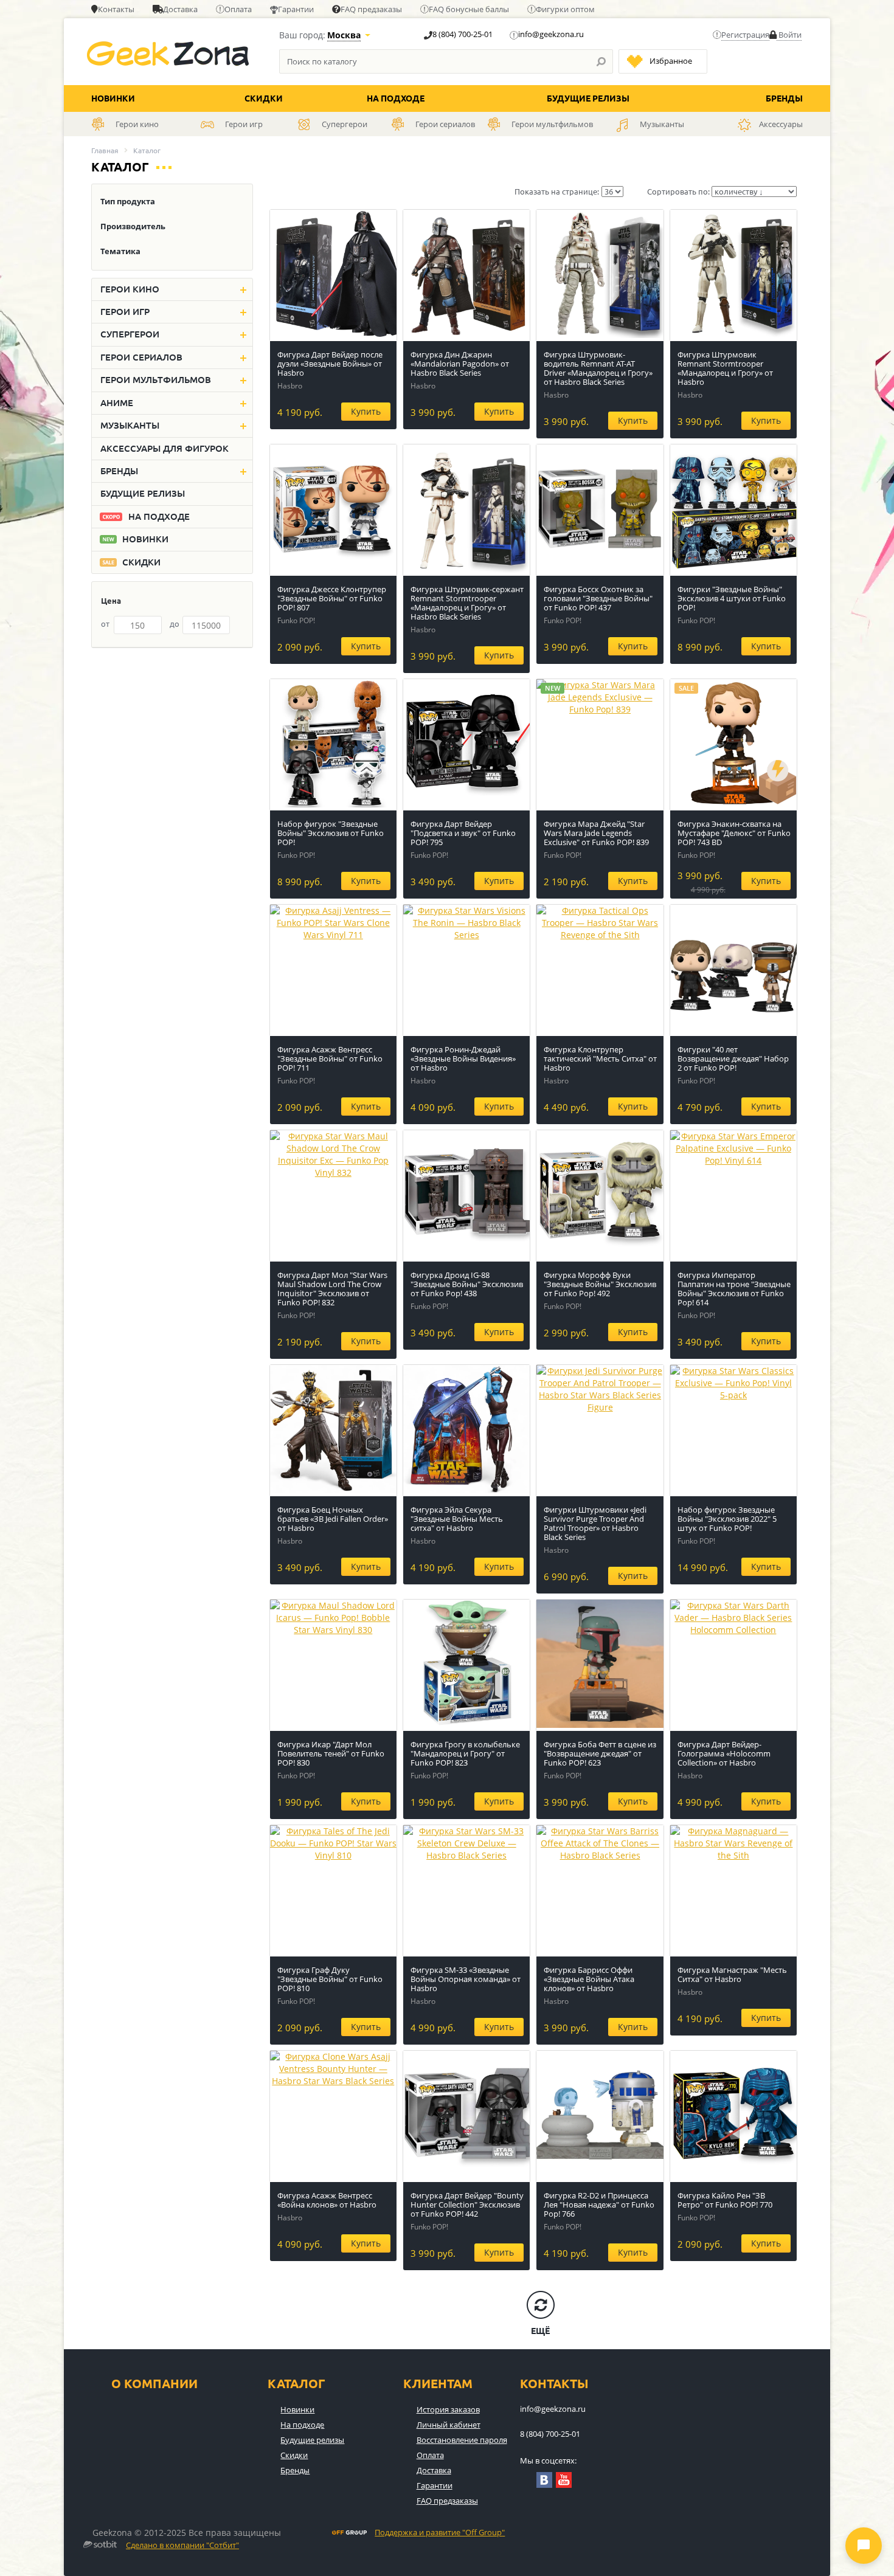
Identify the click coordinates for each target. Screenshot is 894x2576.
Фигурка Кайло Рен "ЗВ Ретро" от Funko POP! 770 (725, 2200)
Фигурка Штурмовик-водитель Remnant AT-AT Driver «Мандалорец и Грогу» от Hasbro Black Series (598, 368)
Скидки (264, 98)
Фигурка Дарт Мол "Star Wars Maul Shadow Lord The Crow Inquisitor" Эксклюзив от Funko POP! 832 (332, 1289)
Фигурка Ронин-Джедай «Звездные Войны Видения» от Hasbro (463, 1058)
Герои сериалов (141, 357)
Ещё (540, 2331)
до (175, 624)
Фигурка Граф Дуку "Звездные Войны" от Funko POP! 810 (330, 1979)
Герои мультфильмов (156, 380)
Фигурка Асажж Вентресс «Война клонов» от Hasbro (327, 2200)
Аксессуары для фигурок (165, 448)
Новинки (113, 98)
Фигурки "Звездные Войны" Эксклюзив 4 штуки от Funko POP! (732, 598)
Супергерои (130, 334)
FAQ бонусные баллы (469, 9)
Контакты (116, 9)
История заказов (448, 2409)
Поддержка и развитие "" (440, 2533)
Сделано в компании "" (182, 2546)
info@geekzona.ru (551, 34)
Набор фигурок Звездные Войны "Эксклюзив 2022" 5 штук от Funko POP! (727, 1519)
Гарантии (296, 9)
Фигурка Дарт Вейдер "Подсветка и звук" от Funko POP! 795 (463, 833)
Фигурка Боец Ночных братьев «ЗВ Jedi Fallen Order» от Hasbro (333, 1519)
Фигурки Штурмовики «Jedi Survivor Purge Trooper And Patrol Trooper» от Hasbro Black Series (595, 1523)
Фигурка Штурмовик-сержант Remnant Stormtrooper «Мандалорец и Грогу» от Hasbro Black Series (467, 603)
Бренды (784, 98)
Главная (105, 150)
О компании (154, 2384)
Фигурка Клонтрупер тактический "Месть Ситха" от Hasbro (600, 1058)
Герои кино (130, 289)
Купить (366, 411)
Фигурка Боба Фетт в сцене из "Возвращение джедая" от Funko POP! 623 (600, 1753)
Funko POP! (296, 620)
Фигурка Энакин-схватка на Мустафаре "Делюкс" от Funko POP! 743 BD (734, 833)
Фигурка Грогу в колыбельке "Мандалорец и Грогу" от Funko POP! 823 (465, 1753)
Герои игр (125, 312)
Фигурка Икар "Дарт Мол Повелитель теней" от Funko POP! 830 (331, 1753)
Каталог (296, 2384)
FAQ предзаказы (371, 9)
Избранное (671, 61)
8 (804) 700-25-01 (463, 34)
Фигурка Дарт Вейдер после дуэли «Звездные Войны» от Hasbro (330, 364)
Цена (111, 601)
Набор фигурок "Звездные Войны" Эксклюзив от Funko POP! (331, 833)
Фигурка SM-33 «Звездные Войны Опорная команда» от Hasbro (466, 1979)
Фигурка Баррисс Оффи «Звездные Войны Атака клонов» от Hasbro (589, 1979)
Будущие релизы (588, 98)
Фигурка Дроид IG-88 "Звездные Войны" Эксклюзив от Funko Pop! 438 (467, 1284)
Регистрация (745, 35)
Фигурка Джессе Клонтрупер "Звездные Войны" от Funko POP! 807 (332, 598)
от (105, 624)
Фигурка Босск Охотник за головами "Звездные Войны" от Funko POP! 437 (598, 598)
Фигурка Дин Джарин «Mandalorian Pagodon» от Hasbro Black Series (460, 364)
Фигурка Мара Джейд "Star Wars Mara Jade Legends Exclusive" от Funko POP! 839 (596, 833)
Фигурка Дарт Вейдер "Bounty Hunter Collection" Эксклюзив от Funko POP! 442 (467, 2205)
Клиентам (438, 2384)
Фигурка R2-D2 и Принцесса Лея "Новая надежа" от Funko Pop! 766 (599, 2205)
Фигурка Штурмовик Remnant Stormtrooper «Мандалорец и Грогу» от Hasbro (725, 368)
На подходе (396, 98)
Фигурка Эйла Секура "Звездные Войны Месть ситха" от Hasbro (457, 1519)
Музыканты (130, 425)
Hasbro (290, 386)
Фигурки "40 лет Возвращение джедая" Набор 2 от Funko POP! (733, 1058)
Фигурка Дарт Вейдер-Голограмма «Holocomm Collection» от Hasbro (724, 1753)
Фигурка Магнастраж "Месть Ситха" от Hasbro (732, 1974)
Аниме (117, 403)
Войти (789, 35)
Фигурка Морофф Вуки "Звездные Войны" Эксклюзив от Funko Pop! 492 (600, 1284)
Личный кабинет (449, 2425)
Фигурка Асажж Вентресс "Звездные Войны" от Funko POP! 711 (330, 1058)
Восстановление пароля (462, 2440)
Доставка (180, 9)
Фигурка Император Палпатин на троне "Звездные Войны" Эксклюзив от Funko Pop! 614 (734, 1289)
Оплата (238, 9)
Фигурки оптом (565, 9)
